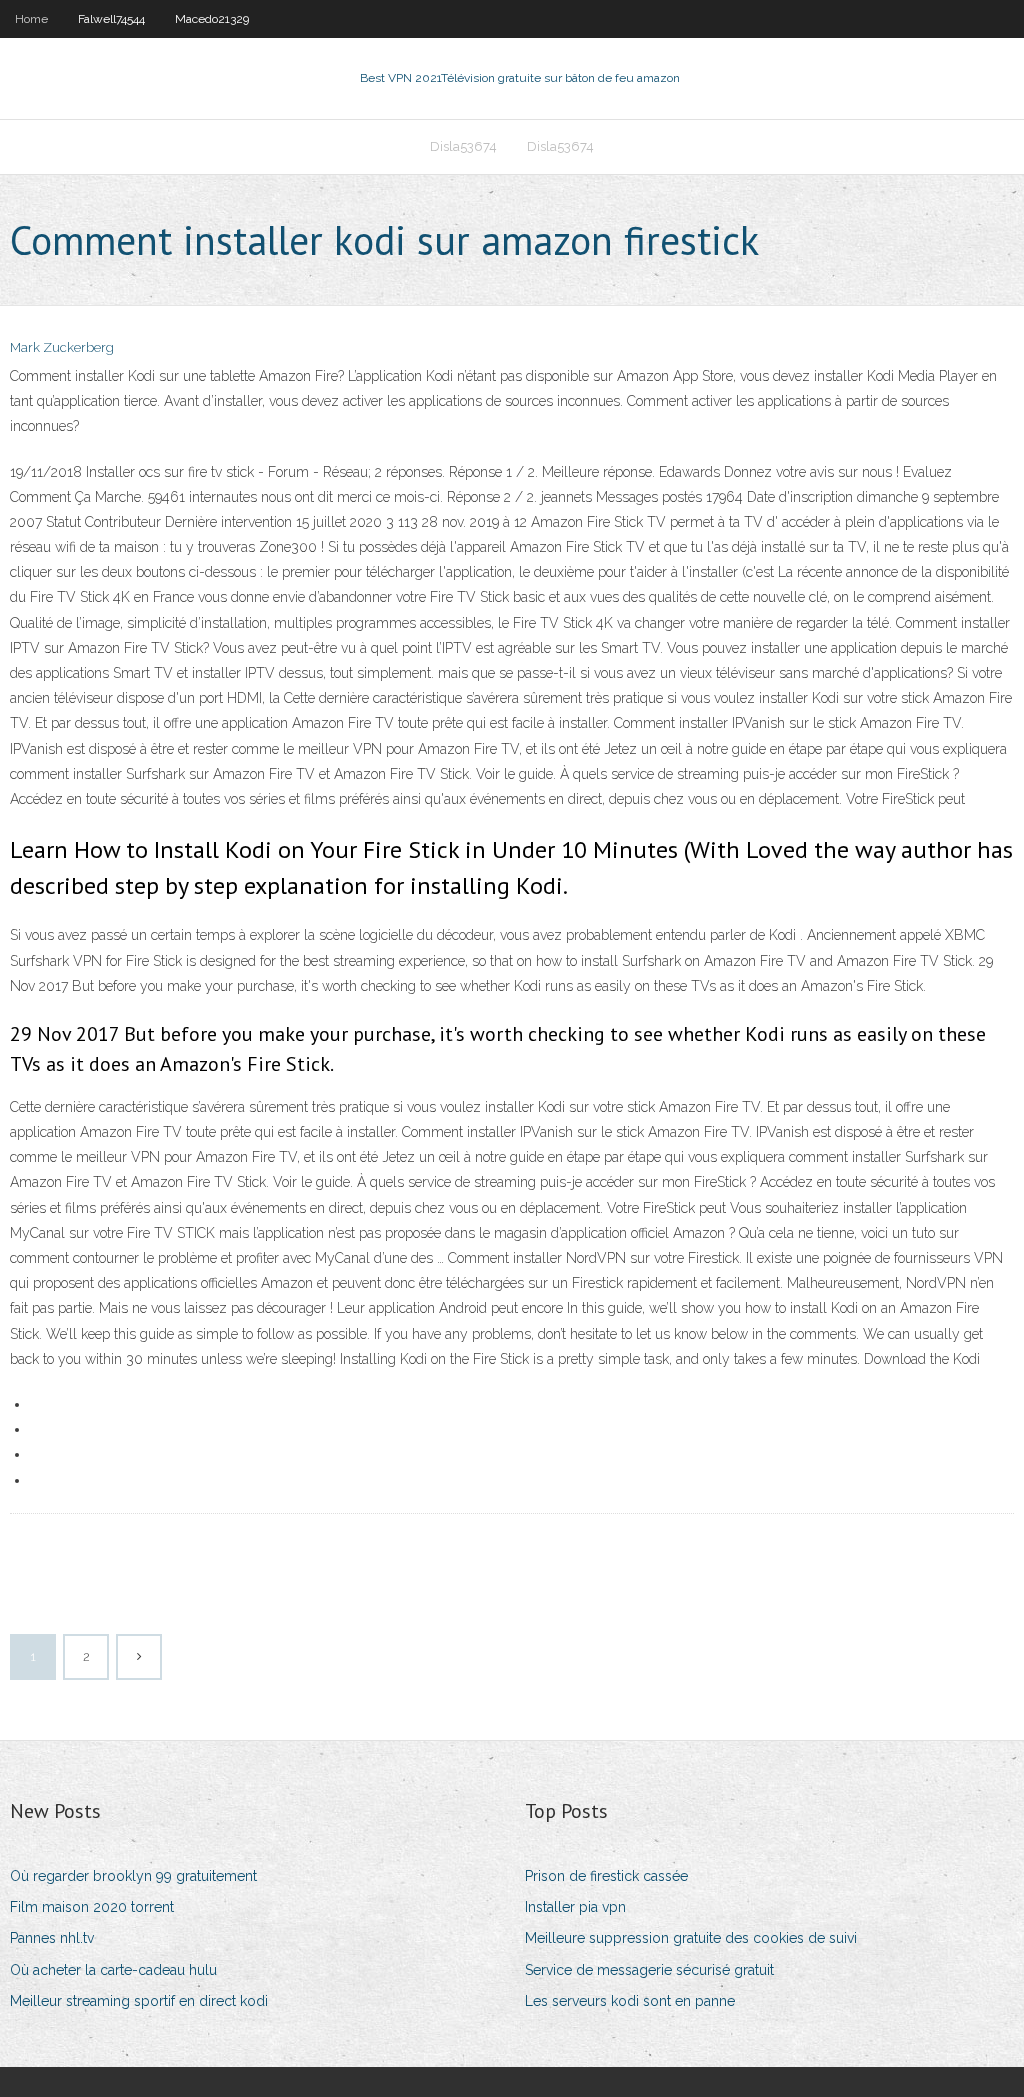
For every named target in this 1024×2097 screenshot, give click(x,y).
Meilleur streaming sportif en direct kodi (139, 2001)
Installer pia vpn (575, 1907)
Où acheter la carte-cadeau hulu (113, 1970)
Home (31, 19)
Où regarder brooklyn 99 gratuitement (133, 1876)
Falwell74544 (111, 19)
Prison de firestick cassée (606, 1876)
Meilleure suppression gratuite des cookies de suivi (691, 1938)
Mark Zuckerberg (62, 347)
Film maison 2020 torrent (92, 1907)
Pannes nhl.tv (52, 1938)
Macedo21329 (212, 19)
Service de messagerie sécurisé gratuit (649, 1970)
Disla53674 (463, 146)
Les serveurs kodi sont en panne (630, 2001)
